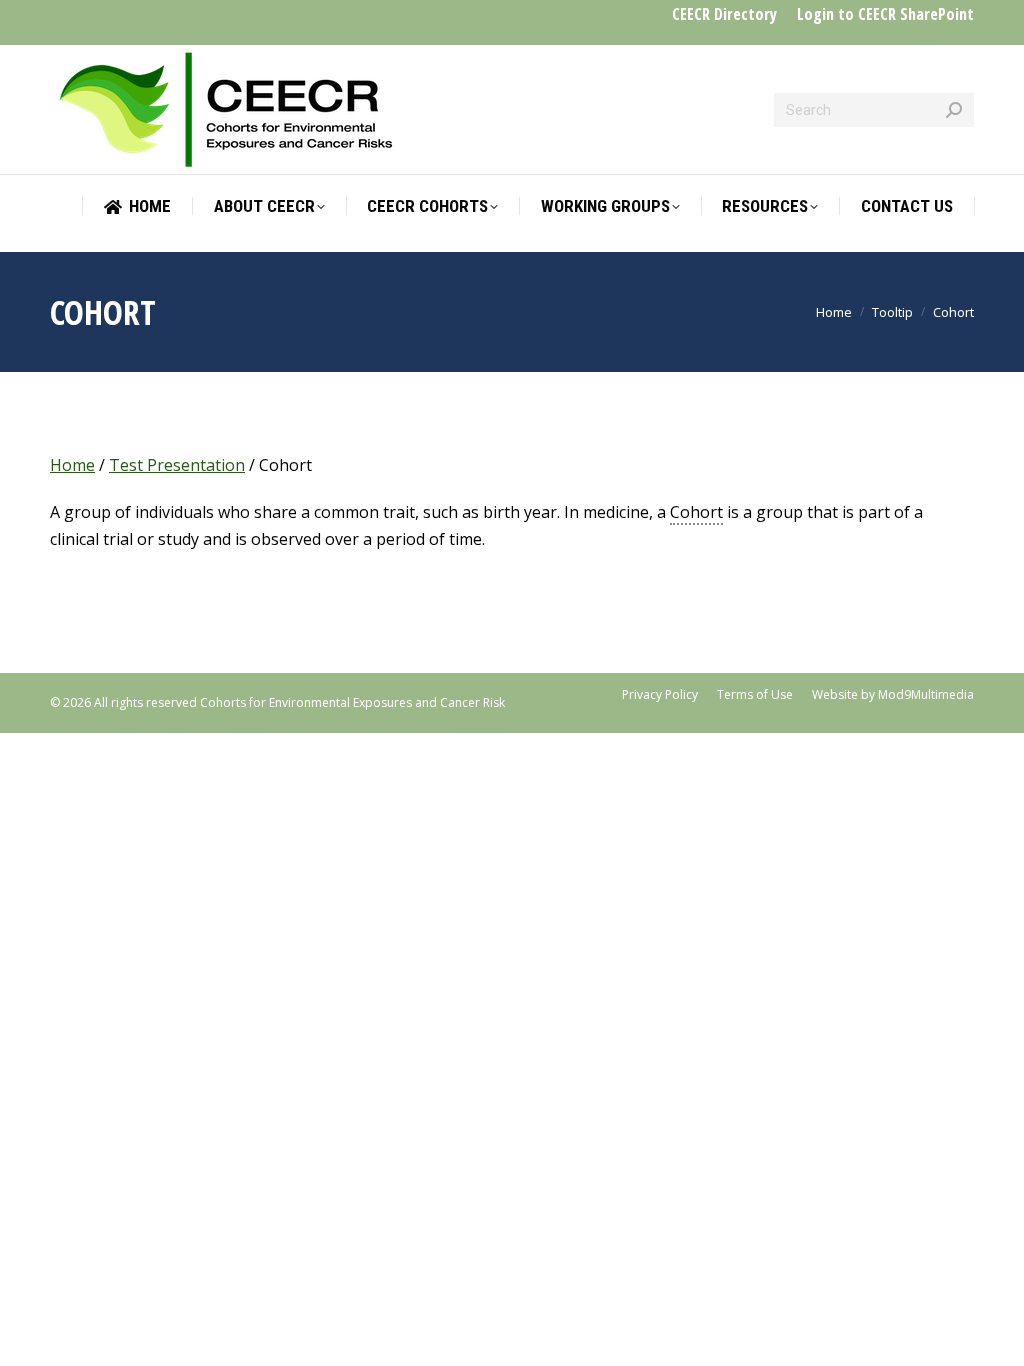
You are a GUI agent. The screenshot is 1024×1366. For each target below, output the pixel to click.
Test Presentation (177, 465)
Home (72, 465)
